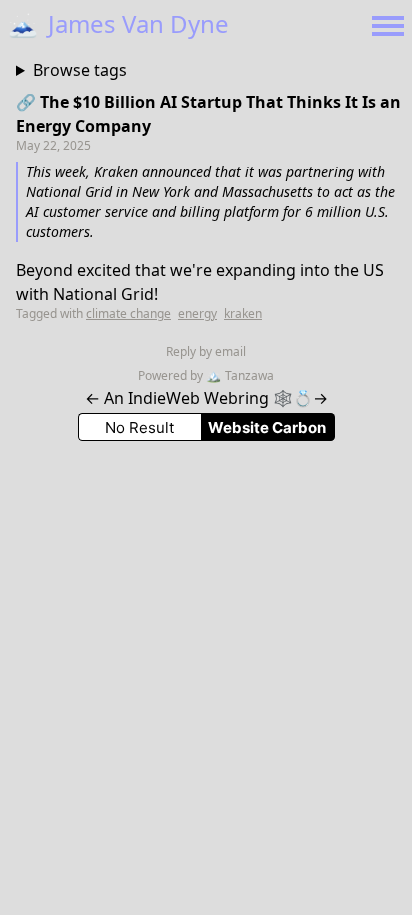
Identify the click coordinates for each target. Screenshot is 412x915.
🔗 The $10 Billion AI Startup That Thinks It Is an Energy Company (208, 114)
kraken (243, 313)
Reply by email (206, 351)
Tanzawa (240, 375)
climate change (128, 313)
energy (197, 313)
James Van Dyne (118, 23)
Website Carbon (267, 427)
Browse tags (80, 70)
